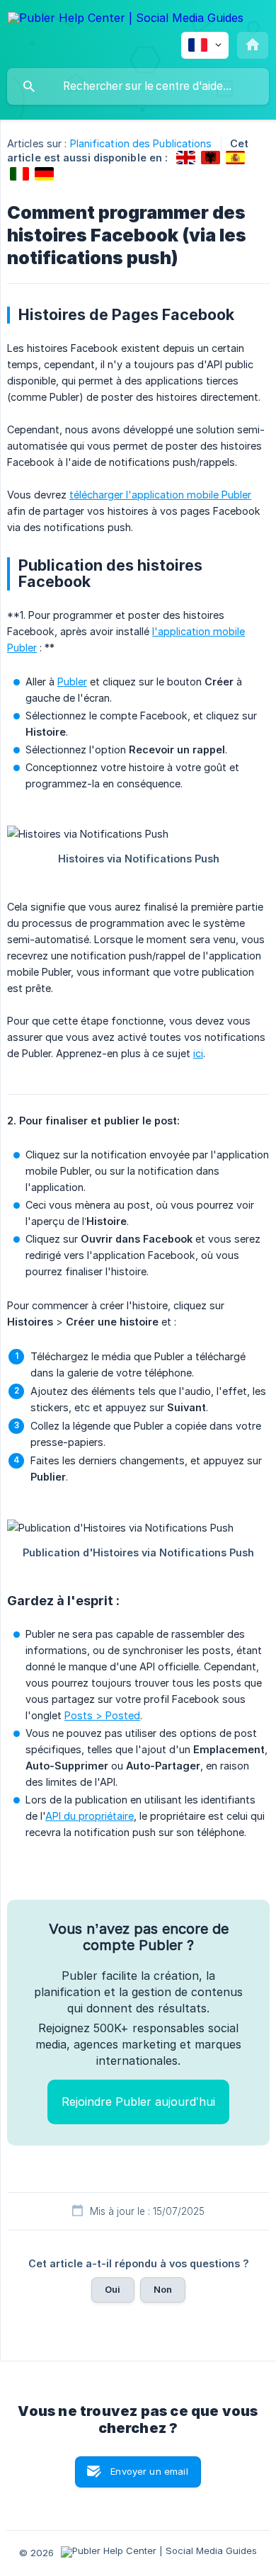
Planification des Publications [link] (141, 143)
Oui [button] (113, 2289)
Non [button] (163, 2289)
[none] (126, 20)
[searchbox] (138, 86)
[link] (186, 158)
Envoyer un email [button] (149, 2471)
